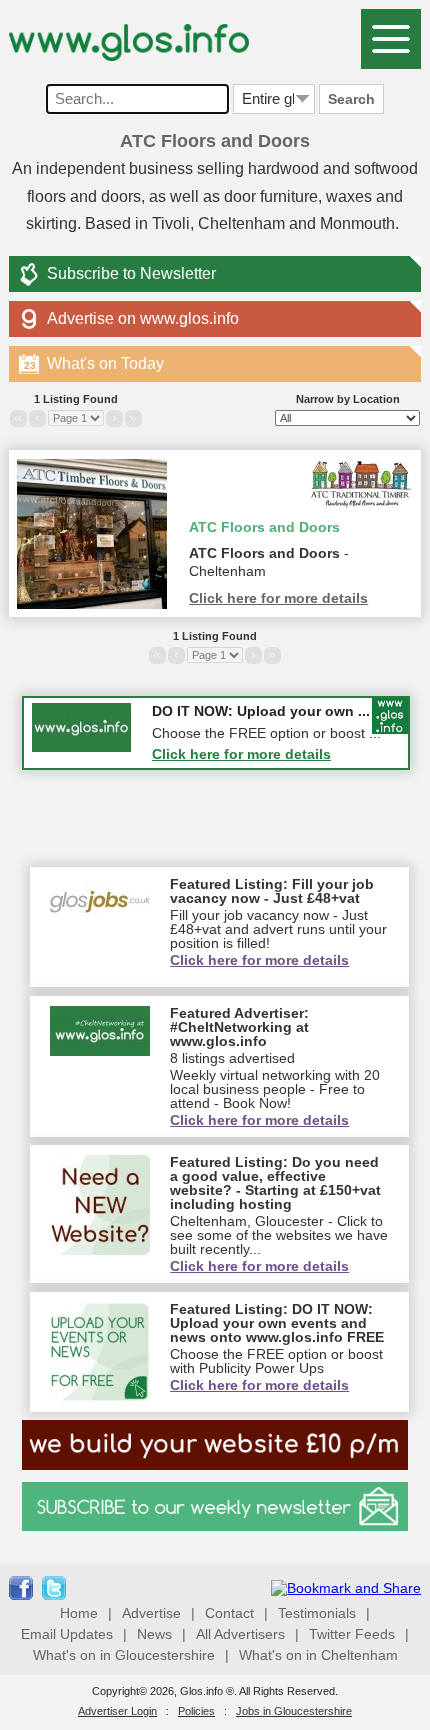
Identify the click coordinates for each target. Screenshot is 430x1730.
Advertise (151, 1613)
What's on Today (94, 363)
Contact (229, 1613)
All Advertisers (240, 1634)
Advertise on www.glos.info (143, 318)
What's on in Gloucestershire (124, 1655)
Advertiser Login (117, 1711)
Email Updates (67, 1634)
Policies (196, 1711)
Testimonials (317, 1613)
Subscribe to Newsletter (131, 273)
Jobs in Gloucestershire (294, 1711)
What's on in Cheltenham (318, 1655)
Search (351, 99)
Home (79, 1613)
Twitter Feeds (352, 1634)
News (154, 1634)
